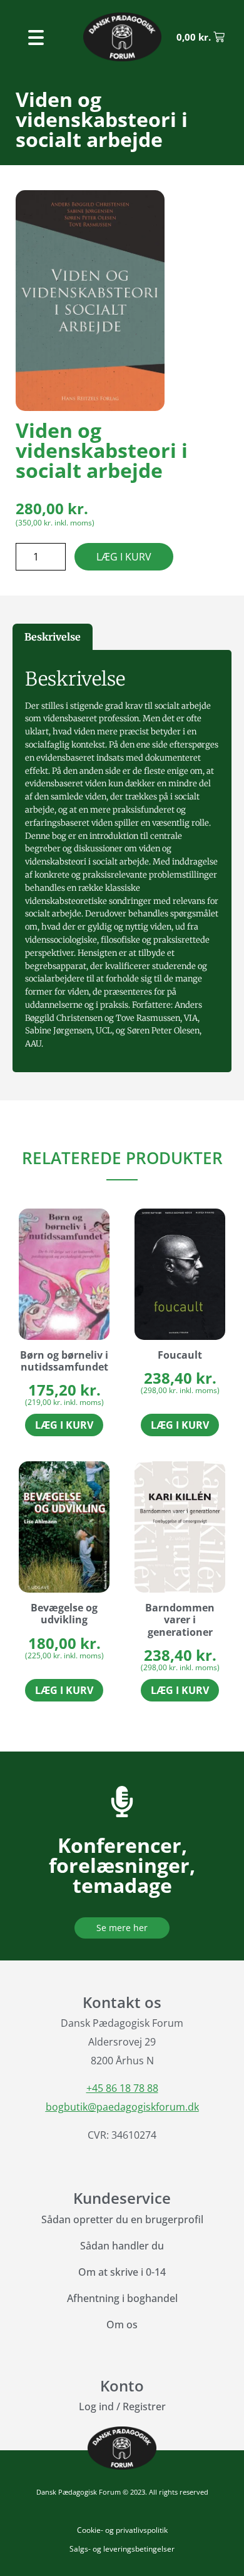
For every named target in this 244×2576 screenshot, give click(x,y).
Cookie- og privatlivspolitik (122, 2530)
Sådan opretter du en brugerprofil (122, 2219)
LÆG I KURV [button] (64, 1425)
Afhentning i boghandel (122, 2298)
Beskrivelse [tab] (53, 637)
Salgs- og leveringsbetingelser (122, 2549)
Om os (122, 2325)
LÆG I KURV (124, 557)
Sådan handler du (122, 2246)
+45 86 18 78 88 (122, 2088)
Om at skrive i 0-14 (122, 2272)
